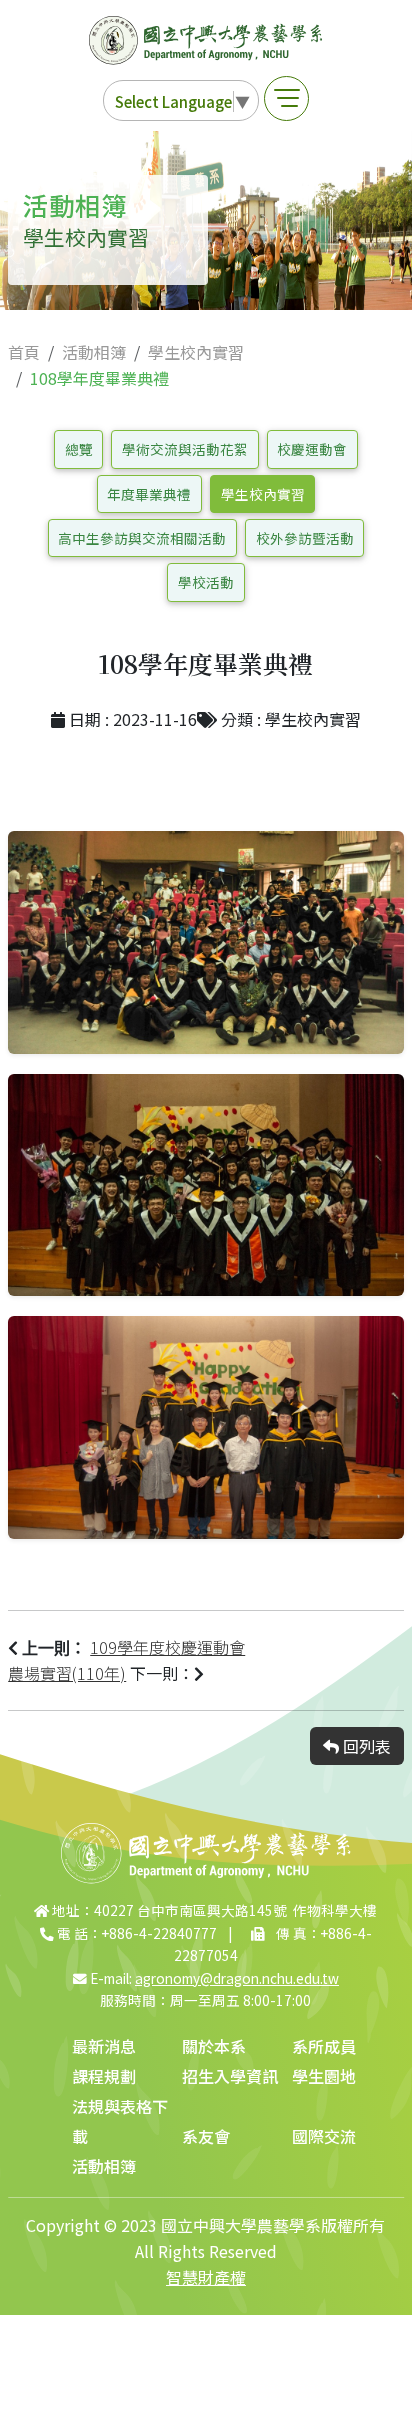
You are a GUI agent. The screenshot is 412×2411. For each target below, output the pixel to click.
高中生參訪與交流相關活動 (142, 538)
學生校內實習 (196, 352)
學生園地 (324, 2076)
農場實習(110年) (67, 1673)
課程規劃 (104, 2076)
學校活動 (206, 582)
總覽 (79, 449)
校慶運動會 (312, 449)
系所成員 (324, 2046)
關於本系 (214, 2046)
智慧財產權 (206, 2277)
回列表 (365, 1746)
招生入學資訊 (230, 2076)
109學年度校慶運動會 (167, 1647)
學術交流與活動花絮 (185, 449)
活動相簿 (94, 352)
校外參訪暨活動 (305, 538)
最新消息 (104, 2046)
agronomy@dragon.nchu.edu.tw (237, 1978)
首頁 (24, 352)
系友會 (206, 2136)
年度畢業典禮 (149, 494)
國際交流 (324, 2136)
